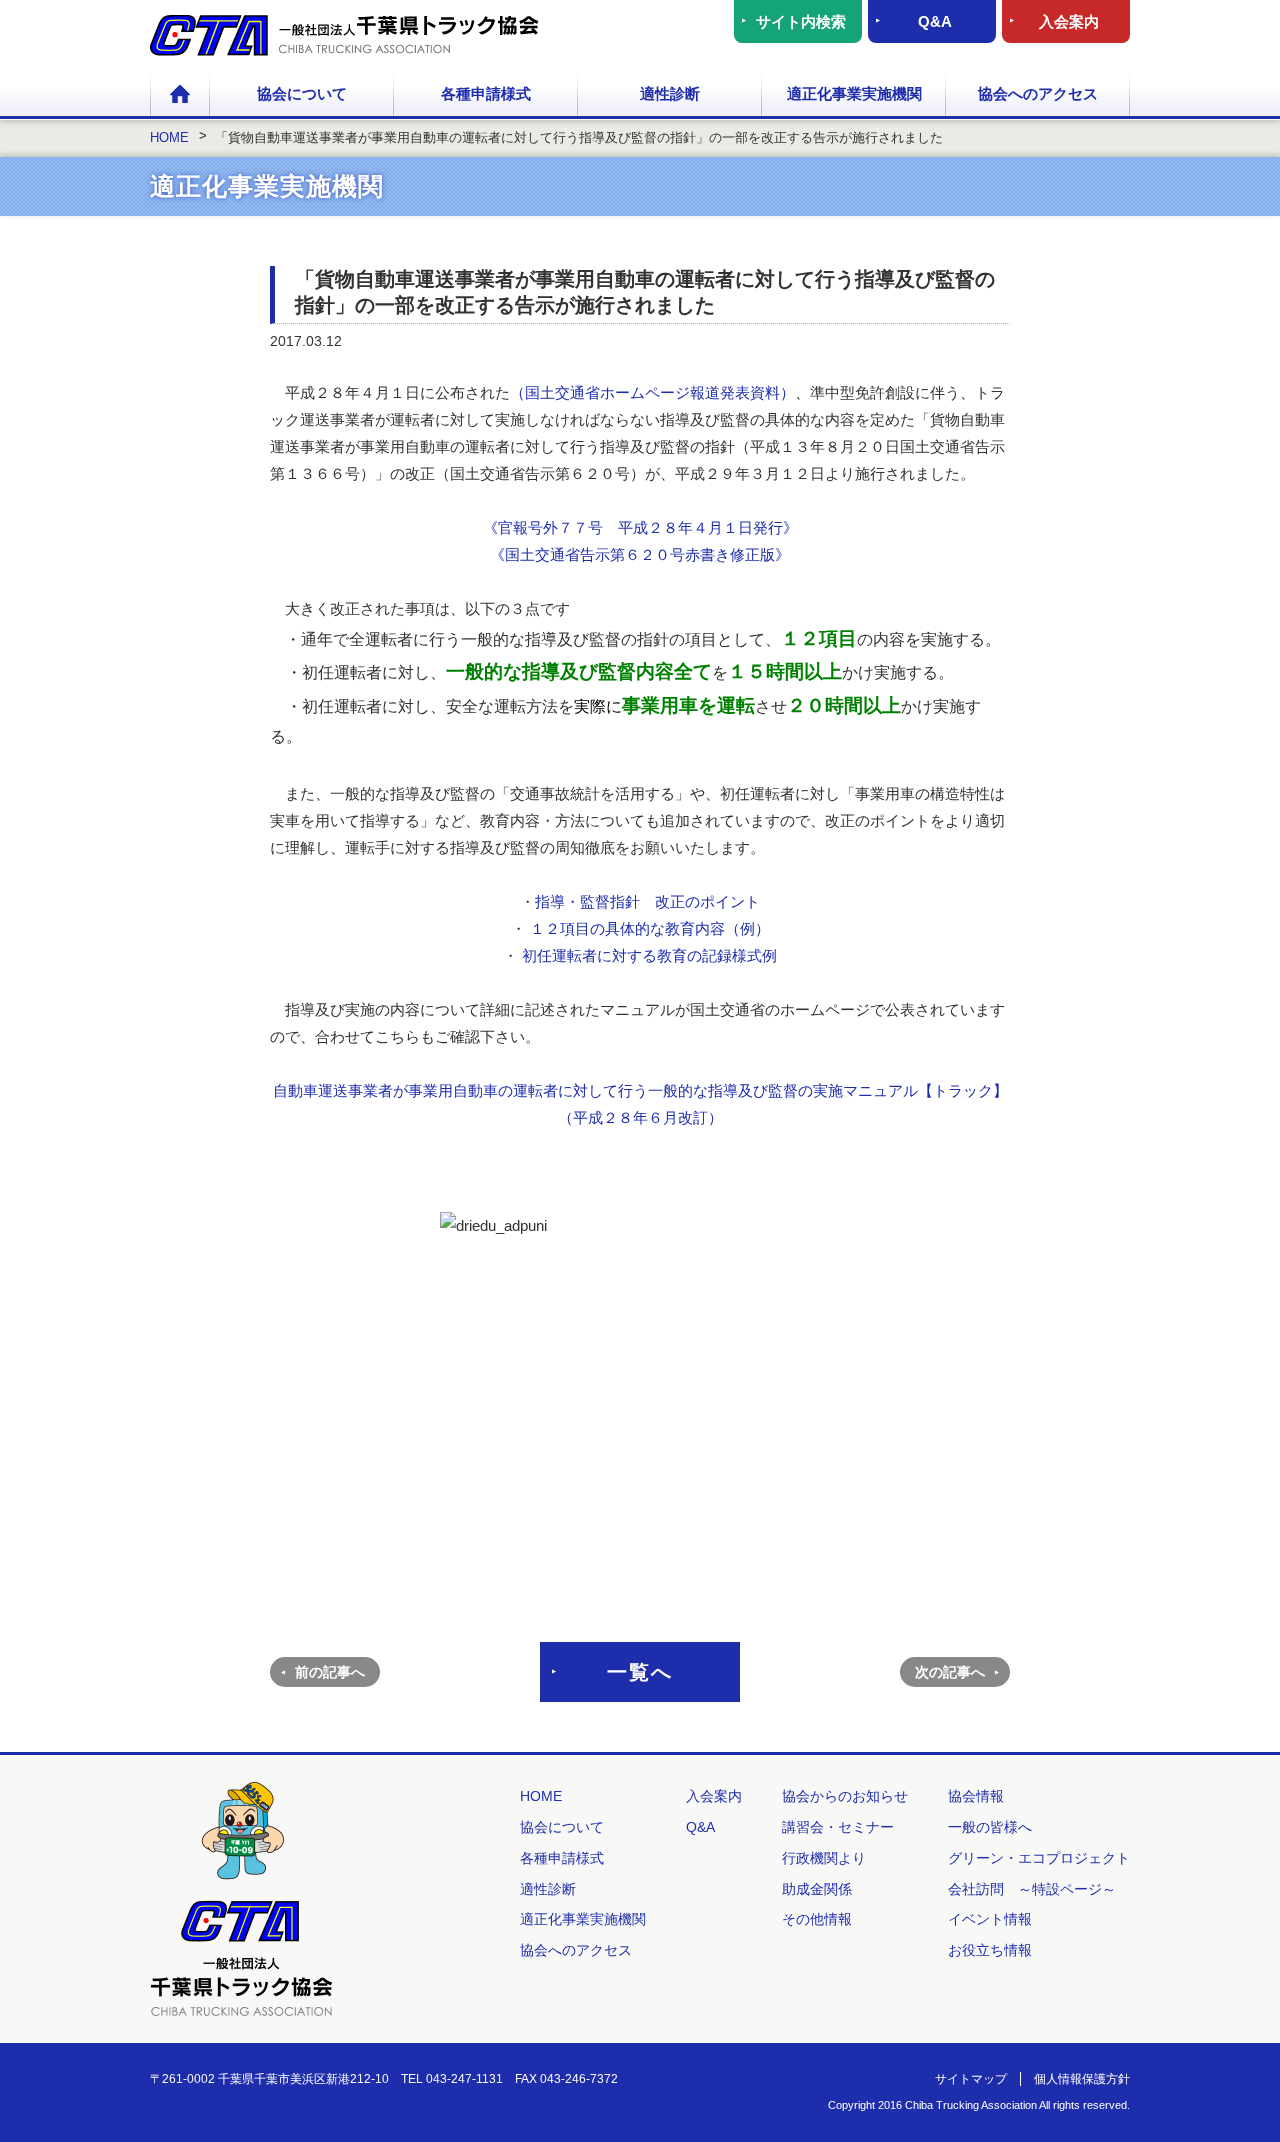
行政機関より (824, 1858)
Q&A (935, 21)
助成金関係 (817, 1889)
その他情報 (817, 1919)
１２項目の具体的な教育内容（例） (650, 928)
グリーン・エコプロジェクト (1039, 1858)
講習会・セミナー (838, 1827)
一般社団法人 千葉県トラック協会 (344, 35)
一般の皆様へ (990, 1827)
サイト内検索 (801, 21)
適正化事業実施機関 (854, 93)
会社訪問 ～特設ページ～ (1032, 1889)
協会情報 (976, 1796)
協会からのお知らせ (845, 1796)
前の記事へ (330, 1672)
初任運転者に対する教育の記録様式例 (647, 955)
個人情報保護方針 (1082, 2079)
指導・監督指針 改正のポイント (647, 901)
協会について (302, 93)
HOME (180, 95)
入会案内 (1069, 21)
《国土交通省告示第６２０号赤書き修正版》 (640, 554)
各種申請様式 (486, 93)
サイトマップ (971, 2079)
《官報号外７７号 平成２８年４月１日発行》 (640, 527)
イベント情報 (990, 1919)
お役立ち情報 (990, 1950)
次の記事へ (950, 1672)
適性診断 (670, 93)
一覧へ (640, 1672)
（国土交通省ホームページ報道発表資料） (652, 392)
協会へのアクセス (1038, 93)
